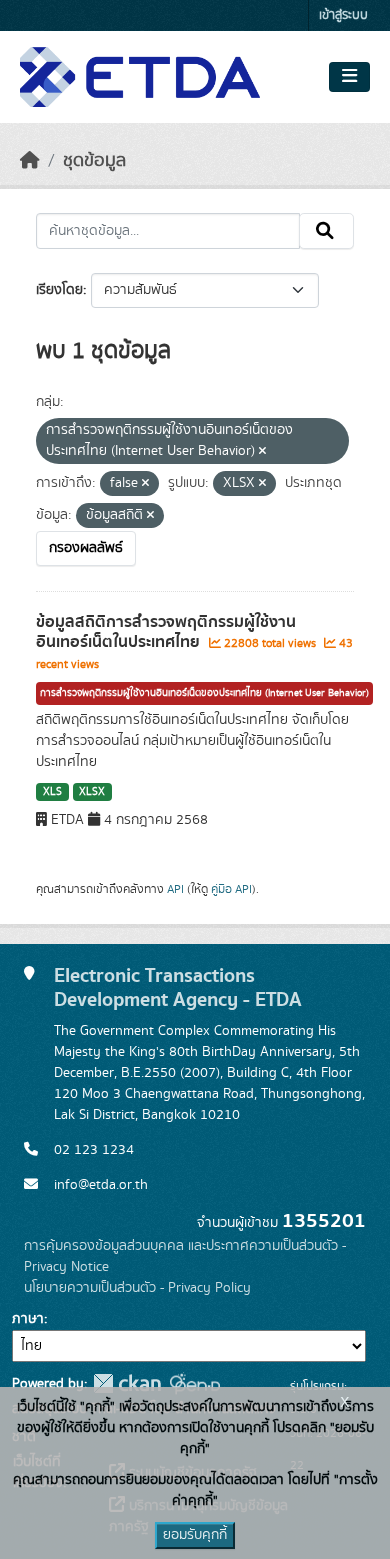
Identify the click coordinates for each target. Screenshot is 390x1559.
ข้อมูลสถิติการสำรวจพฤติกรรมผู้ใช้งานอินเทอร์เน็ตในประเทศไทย (166, 632)
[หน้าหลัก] (30, 161)
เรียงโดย (59, 290)
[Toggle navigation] (349, 77)
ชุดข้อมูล (94, 161)
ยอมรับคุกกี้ (195, 1535)
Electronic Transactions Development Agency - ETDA (178, 988)
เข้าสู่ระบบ (343, 15)
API (175, 889)
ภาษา (28, 1319)
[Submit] (326, 231)
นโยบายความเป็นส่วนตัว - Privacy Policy (137, 1288)
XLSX (92, 792)
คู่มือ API (231, 889)
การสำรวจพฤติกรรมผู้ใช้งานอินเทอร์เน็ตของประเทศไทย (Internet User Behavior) (204, 693)
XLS (52, 792)
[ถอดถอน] (262, 452)
